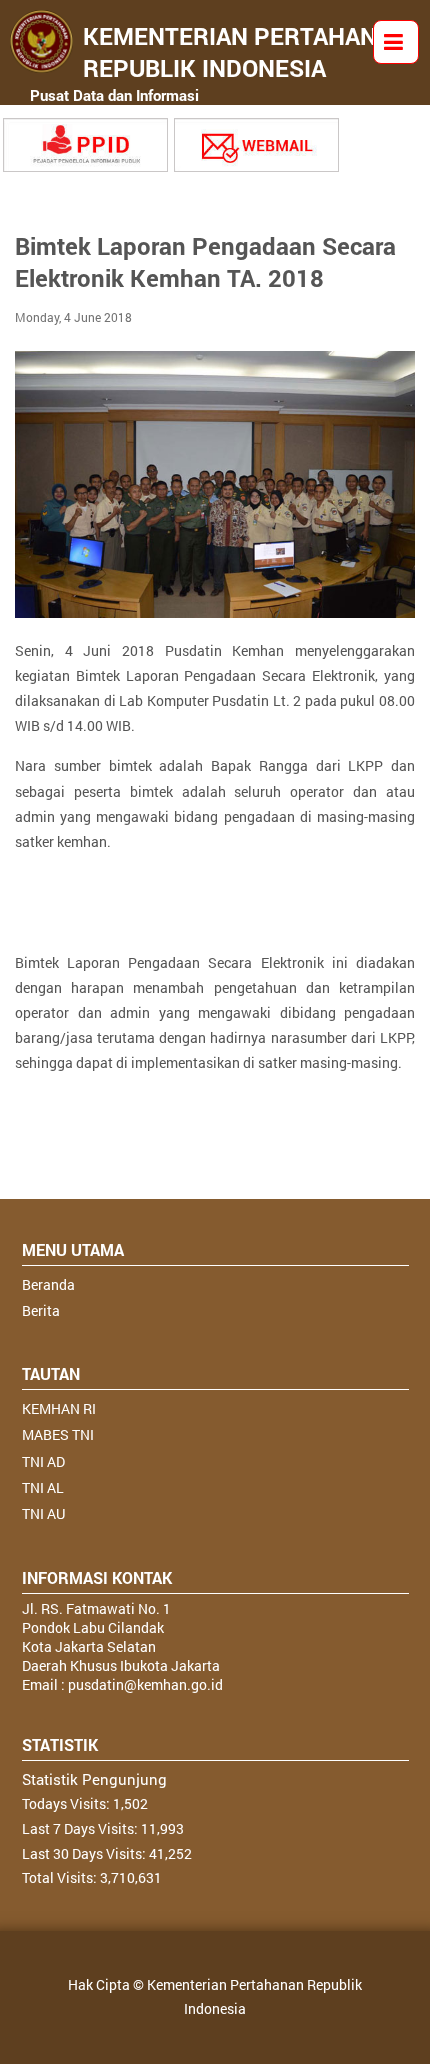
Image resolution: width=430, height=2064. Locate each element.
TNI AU (43, 1513)
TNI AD (43, 1461)
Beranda (48, 1284)
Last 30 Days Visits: (85, 1853)
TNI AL (43, 1487)
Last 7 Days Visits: (81, 1828)
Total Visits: (61, 1877)
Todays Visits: (67, 1803)
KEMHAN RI (59, 1408)
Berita (41, 1310)
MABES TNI (58, 1434)
